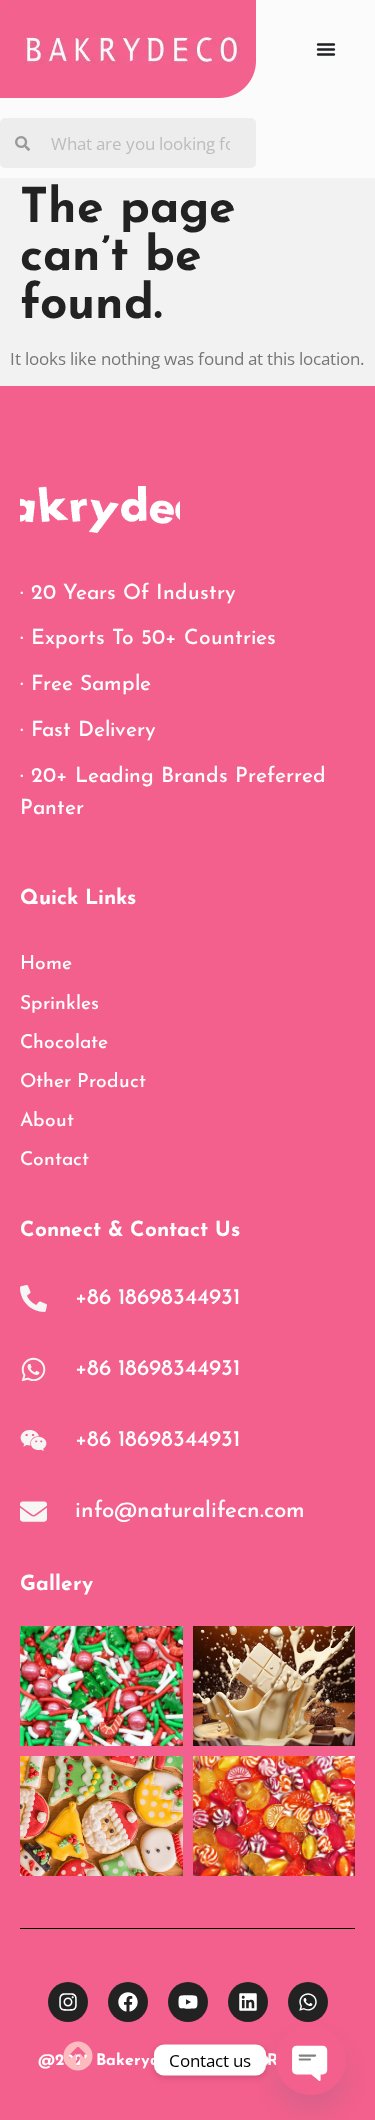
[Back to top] (78, 2056)
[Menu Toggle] (326, 49)
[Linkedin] (248, 2002)
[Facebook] (128, 2002)
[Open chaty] (311, 2060)
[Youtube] (188, 2002)
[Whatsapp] (308, 2002)
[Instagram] (68, 2002)
